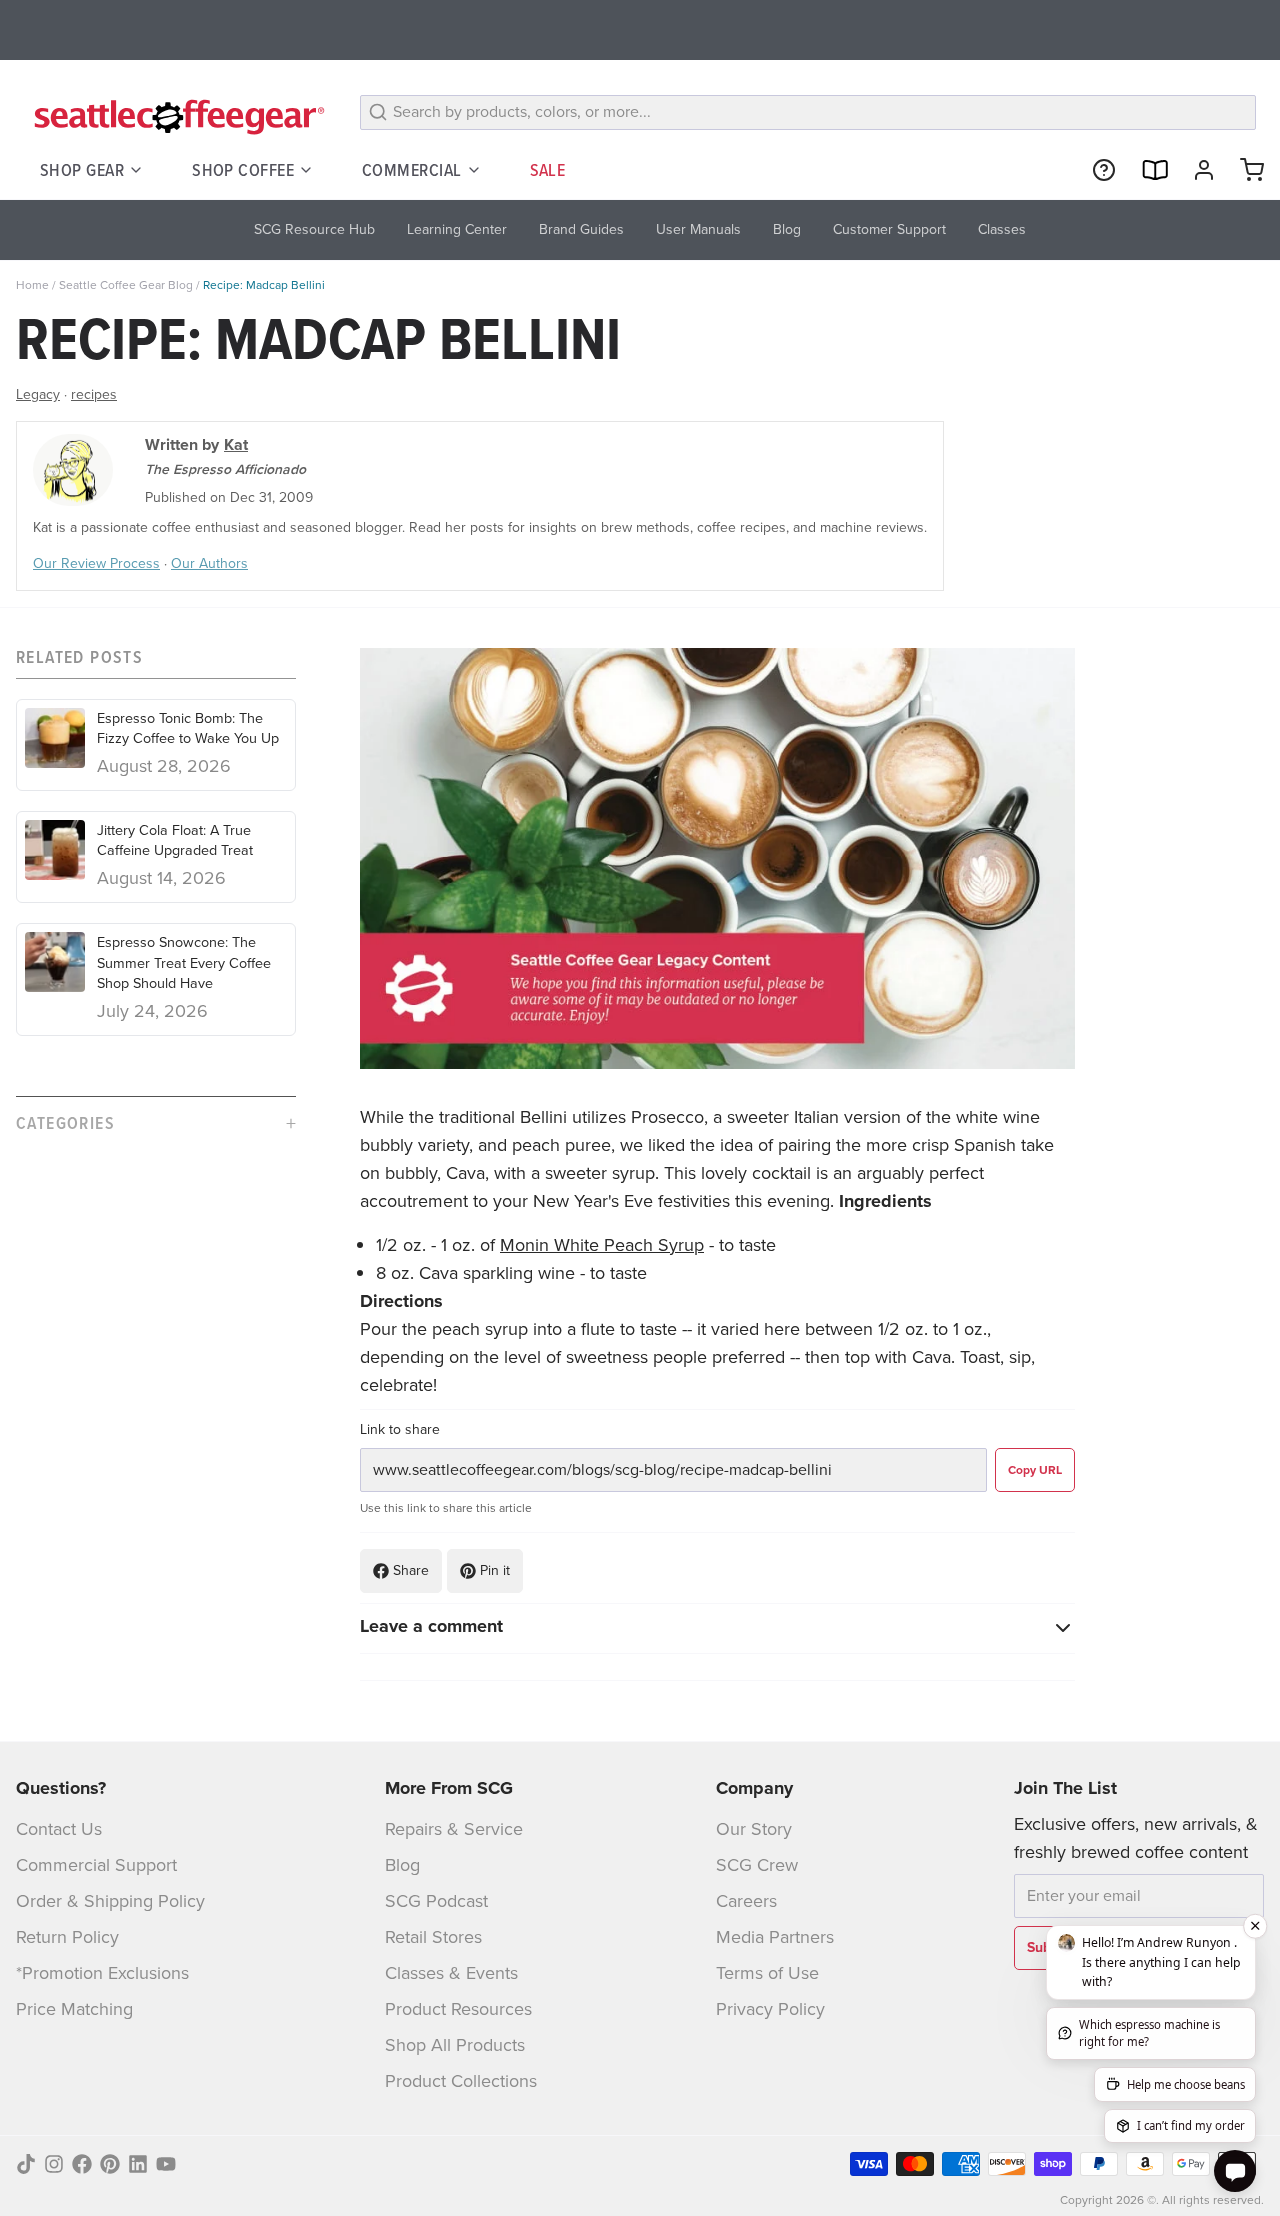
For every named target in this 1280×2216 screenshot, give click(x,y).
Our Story (754, 1829)
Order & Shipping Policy (110, 1901)
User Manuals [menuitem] (698, 229)
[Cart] (1244, 170)
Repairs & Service (454, 1829)
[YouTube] (166, 2164)
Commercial (412, 169)
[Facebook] (82, 2164)
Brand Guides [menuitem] (581, 229)
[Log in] (1196, 170)
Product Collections (461, 2081)
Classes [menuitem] (1002, 229)
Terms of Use (767, 1973)
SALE (548, 169)
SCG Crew (757, 1865)
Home (32, 285)
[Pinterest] (110, 2164)
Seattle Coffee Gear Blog (126, 285)
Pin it (495, 1570)
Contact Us (59, 1829)
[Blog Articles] (1146, 170)
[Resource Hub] (1096, 170)
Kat (236, 444)
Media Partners (775, 1937)
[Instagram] (54, 2164)
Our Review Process (96, 563)
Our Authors (209, 563)
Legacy (38, 394)
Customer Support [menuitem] (889, 229)
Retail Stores (433, 1937)
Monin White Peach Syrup (602, 1245)
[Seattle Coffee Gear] (176, 116)
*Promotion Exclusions (102, 1973)
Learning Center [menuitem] (457, 229)
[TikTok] (26, 2164)
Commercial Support (96, 1865)
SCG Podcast (436, 1901)
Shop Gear (82, 169)
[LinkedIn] (138, 2164)
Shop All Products (455, 2045)
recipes (94, 394)
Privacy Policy (770, 2009)
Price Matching (74, 2009)
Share (411, 1570)
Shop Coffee (243, 169)
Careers (746, 1901)
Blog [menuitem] (787, 229)
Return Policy (67, 1937)
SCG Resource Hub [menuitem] (314, 229)
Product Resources (458, 2009)
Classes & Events (451, 1973)
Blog (402, 1865)
